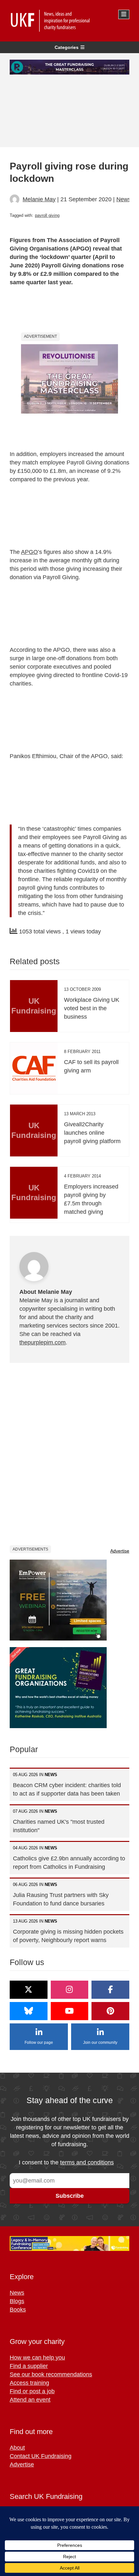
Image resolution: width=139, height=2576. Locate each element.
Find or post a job (32, 2391)
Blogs (17, 2301)
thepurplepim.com (43, 1342)
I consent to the (66, 2162)
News (124, 199)
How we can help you (37, 2358)
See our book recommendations (51, 2374)
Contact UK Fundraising (41, 2456)
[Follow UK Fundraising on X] (29, 1990)
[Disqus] (69, 1454)
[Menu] (124, 14)
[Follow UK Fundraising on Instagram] (70, 1990)
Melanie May (39, 199)
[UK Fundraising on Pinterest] (110, 2011)
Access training (29, 2383)
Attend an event (30, 2400)
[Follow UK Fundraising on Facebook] (110, 1990)
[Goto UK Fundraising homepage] (68, 21)
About (17, 2448)
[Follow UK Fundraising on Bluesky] (29, 2011)
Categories (67, 47)
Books (18, 2310)
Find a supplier (29, 2366)
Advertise (120, 1551)
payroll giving (47, 215)
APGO (29, 552)
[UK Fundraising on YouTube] (70, 2011)
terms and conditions (87, 2162)
